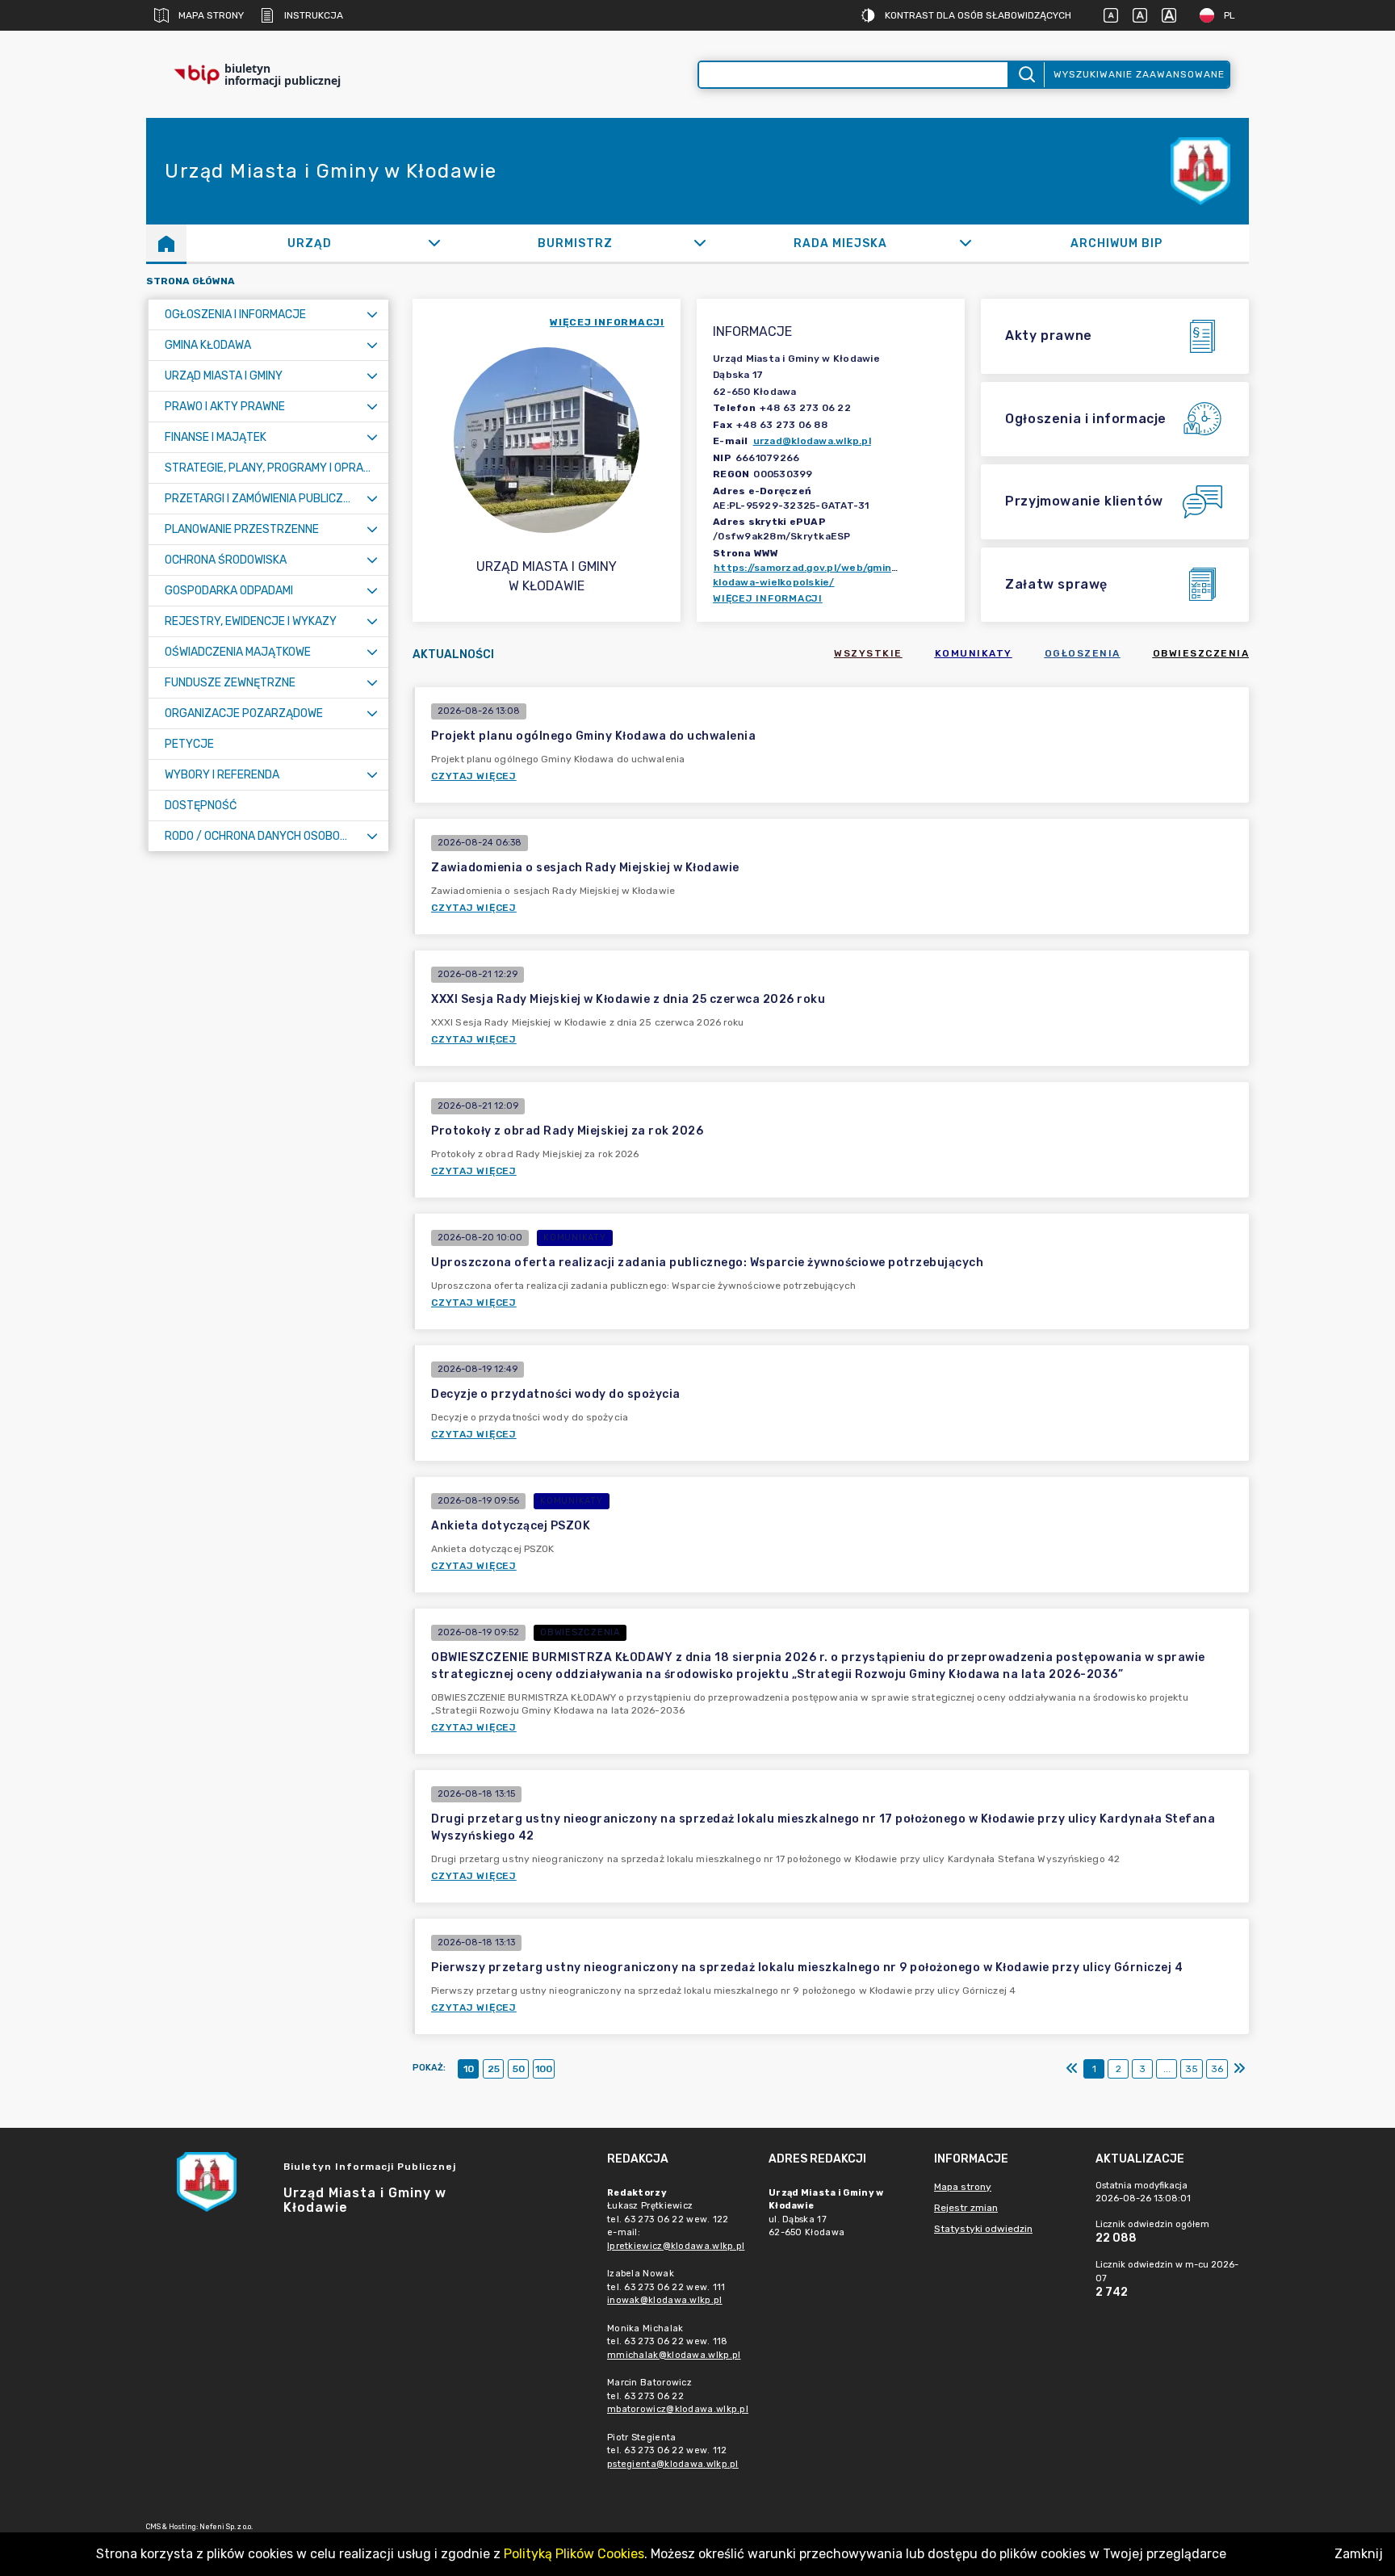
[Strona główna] (166, 243)
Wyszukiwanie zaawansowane (1139, 74)
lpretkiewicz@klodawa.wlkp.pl (676, 2246)
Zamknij (1359, 2554)
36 (1217, 2069)
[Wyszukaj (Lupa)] (1026, 75)
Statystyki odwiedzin (983, 2229)
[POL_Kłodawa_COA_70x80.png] (1200, 172)
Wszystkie (868, 653)
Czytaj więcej (474, 776)
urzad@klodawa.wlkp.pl (812, 441)
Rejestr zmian (966, 2208)
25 (494, 2069)
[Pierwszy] (1072, 2069)
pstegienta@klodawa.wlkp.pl (673, 2464)
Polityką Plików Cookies (574, 2554)
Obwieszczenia (1201, 653)
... (1167, 2069)
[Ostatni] (1239, 2069)
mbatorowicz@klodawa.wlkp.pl (678, 2409)
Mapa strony (211, 15)
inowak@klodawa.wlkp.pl (665, 2300)
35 (1192, 2069)
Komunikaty (974, 653)
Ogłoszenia (1083, 653)
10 (469, 2069)
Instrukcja (314, 15)
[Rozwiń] (434, 243)
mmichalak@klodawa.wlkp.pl (674, 2355)
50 (519, 2069)
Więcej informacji (768, 598)
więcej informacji (607, 322)
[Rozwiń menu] (372, 315)
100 (544, 2069)
